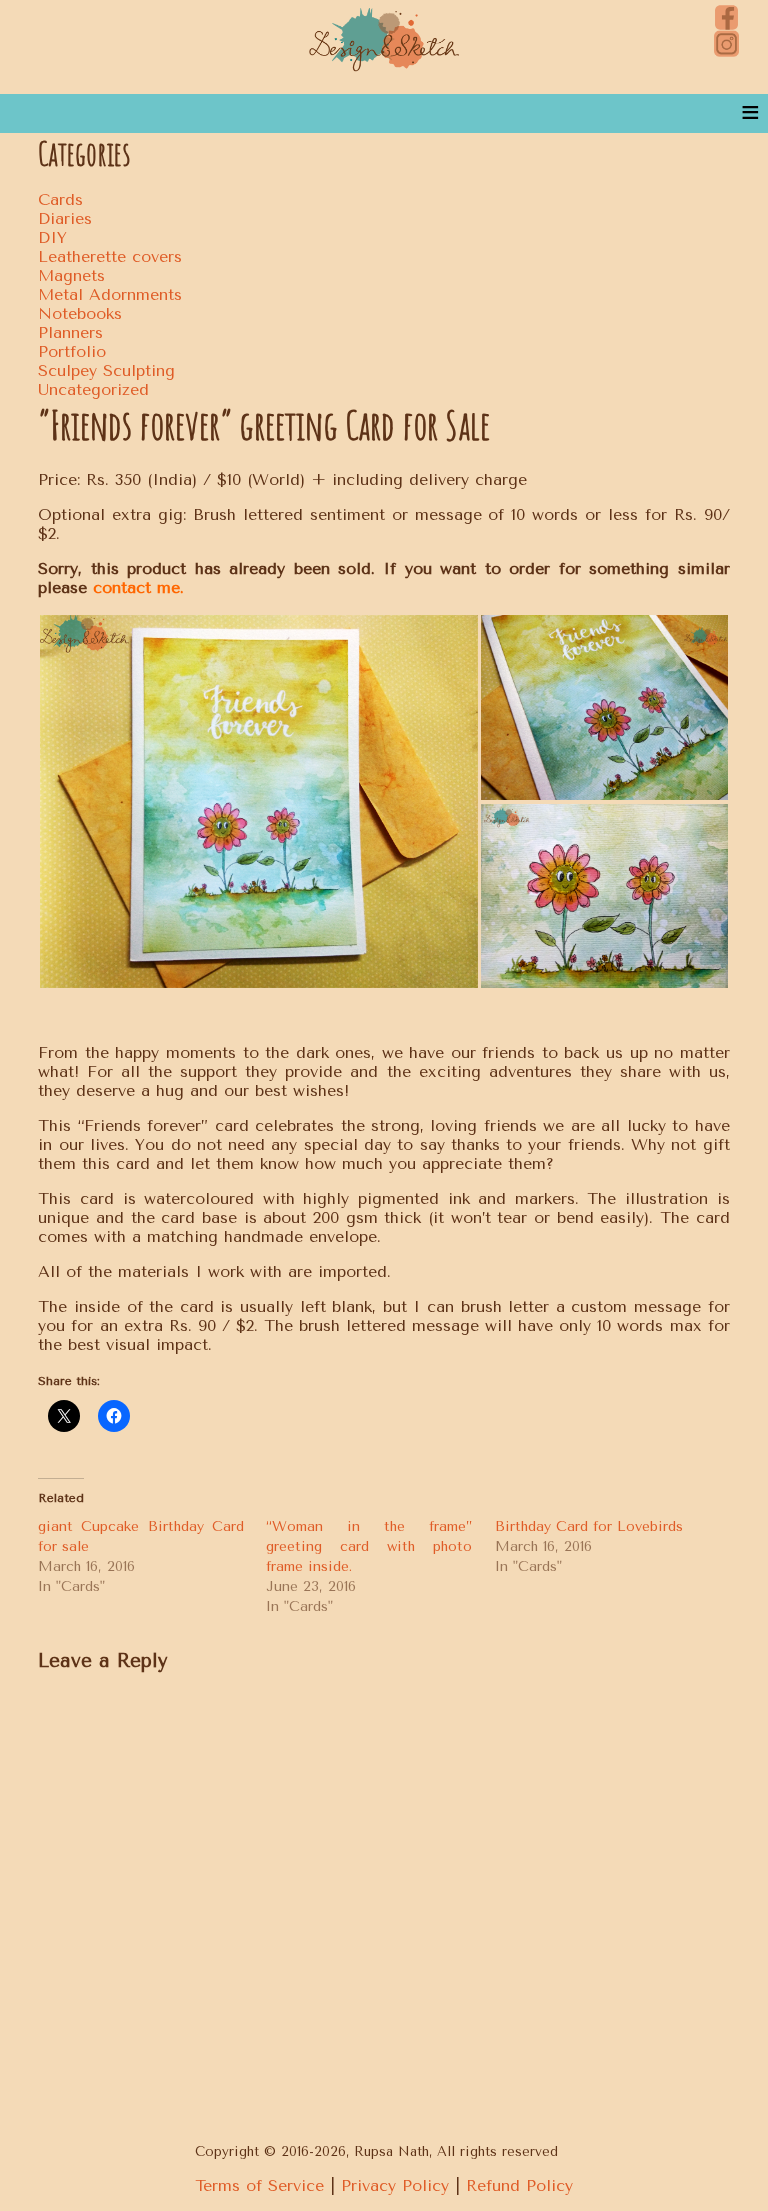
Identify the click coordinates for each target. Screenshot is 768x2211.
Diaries (65, 218)
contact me (136, 587)
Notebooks (80, 313)
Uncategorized (93, 389)
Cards (60, 199)
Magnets (71, 275)
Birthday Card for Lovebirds (589, 1526)
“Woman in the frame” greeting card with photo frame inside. (368, 1546)
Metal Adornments (110, 294)
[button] (258, 801)
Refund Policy (519, 2185)
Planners (70, 332)
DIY (52, 237)
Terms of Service (259, 2185)
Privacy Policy (395, 2185)
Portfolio (72, 351)
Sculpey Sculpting (106, 370)
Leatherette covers (110, 256)
